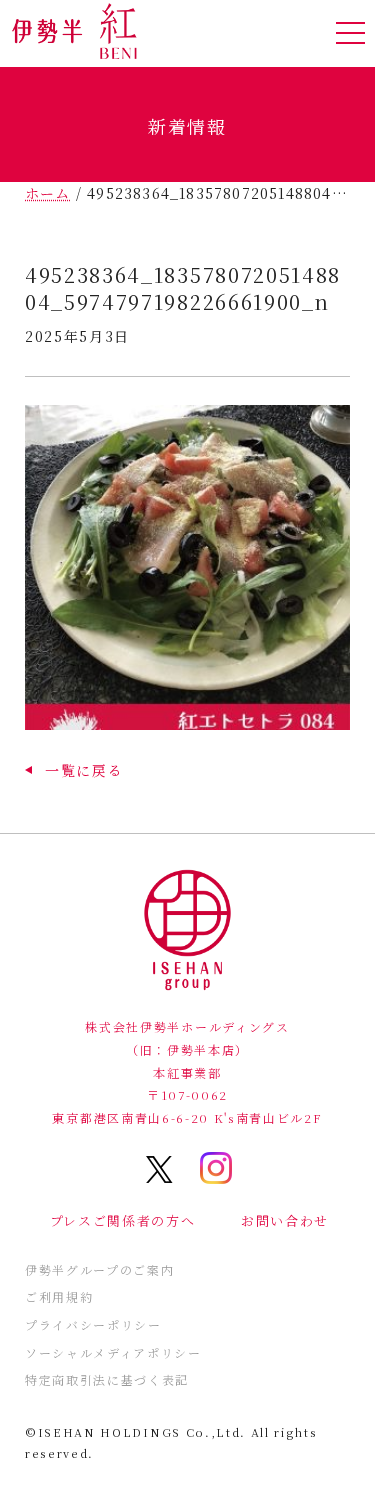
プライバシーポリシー (93, 1324)
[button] (74, 770)
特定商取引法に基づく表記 (107, 1379)
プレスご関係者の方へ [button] (123, 1220)
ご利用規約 (59, 1296)
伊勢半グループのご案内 (99, 1269)
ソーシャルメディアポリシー (113, 1352)
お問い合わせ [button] (285, 1220)
